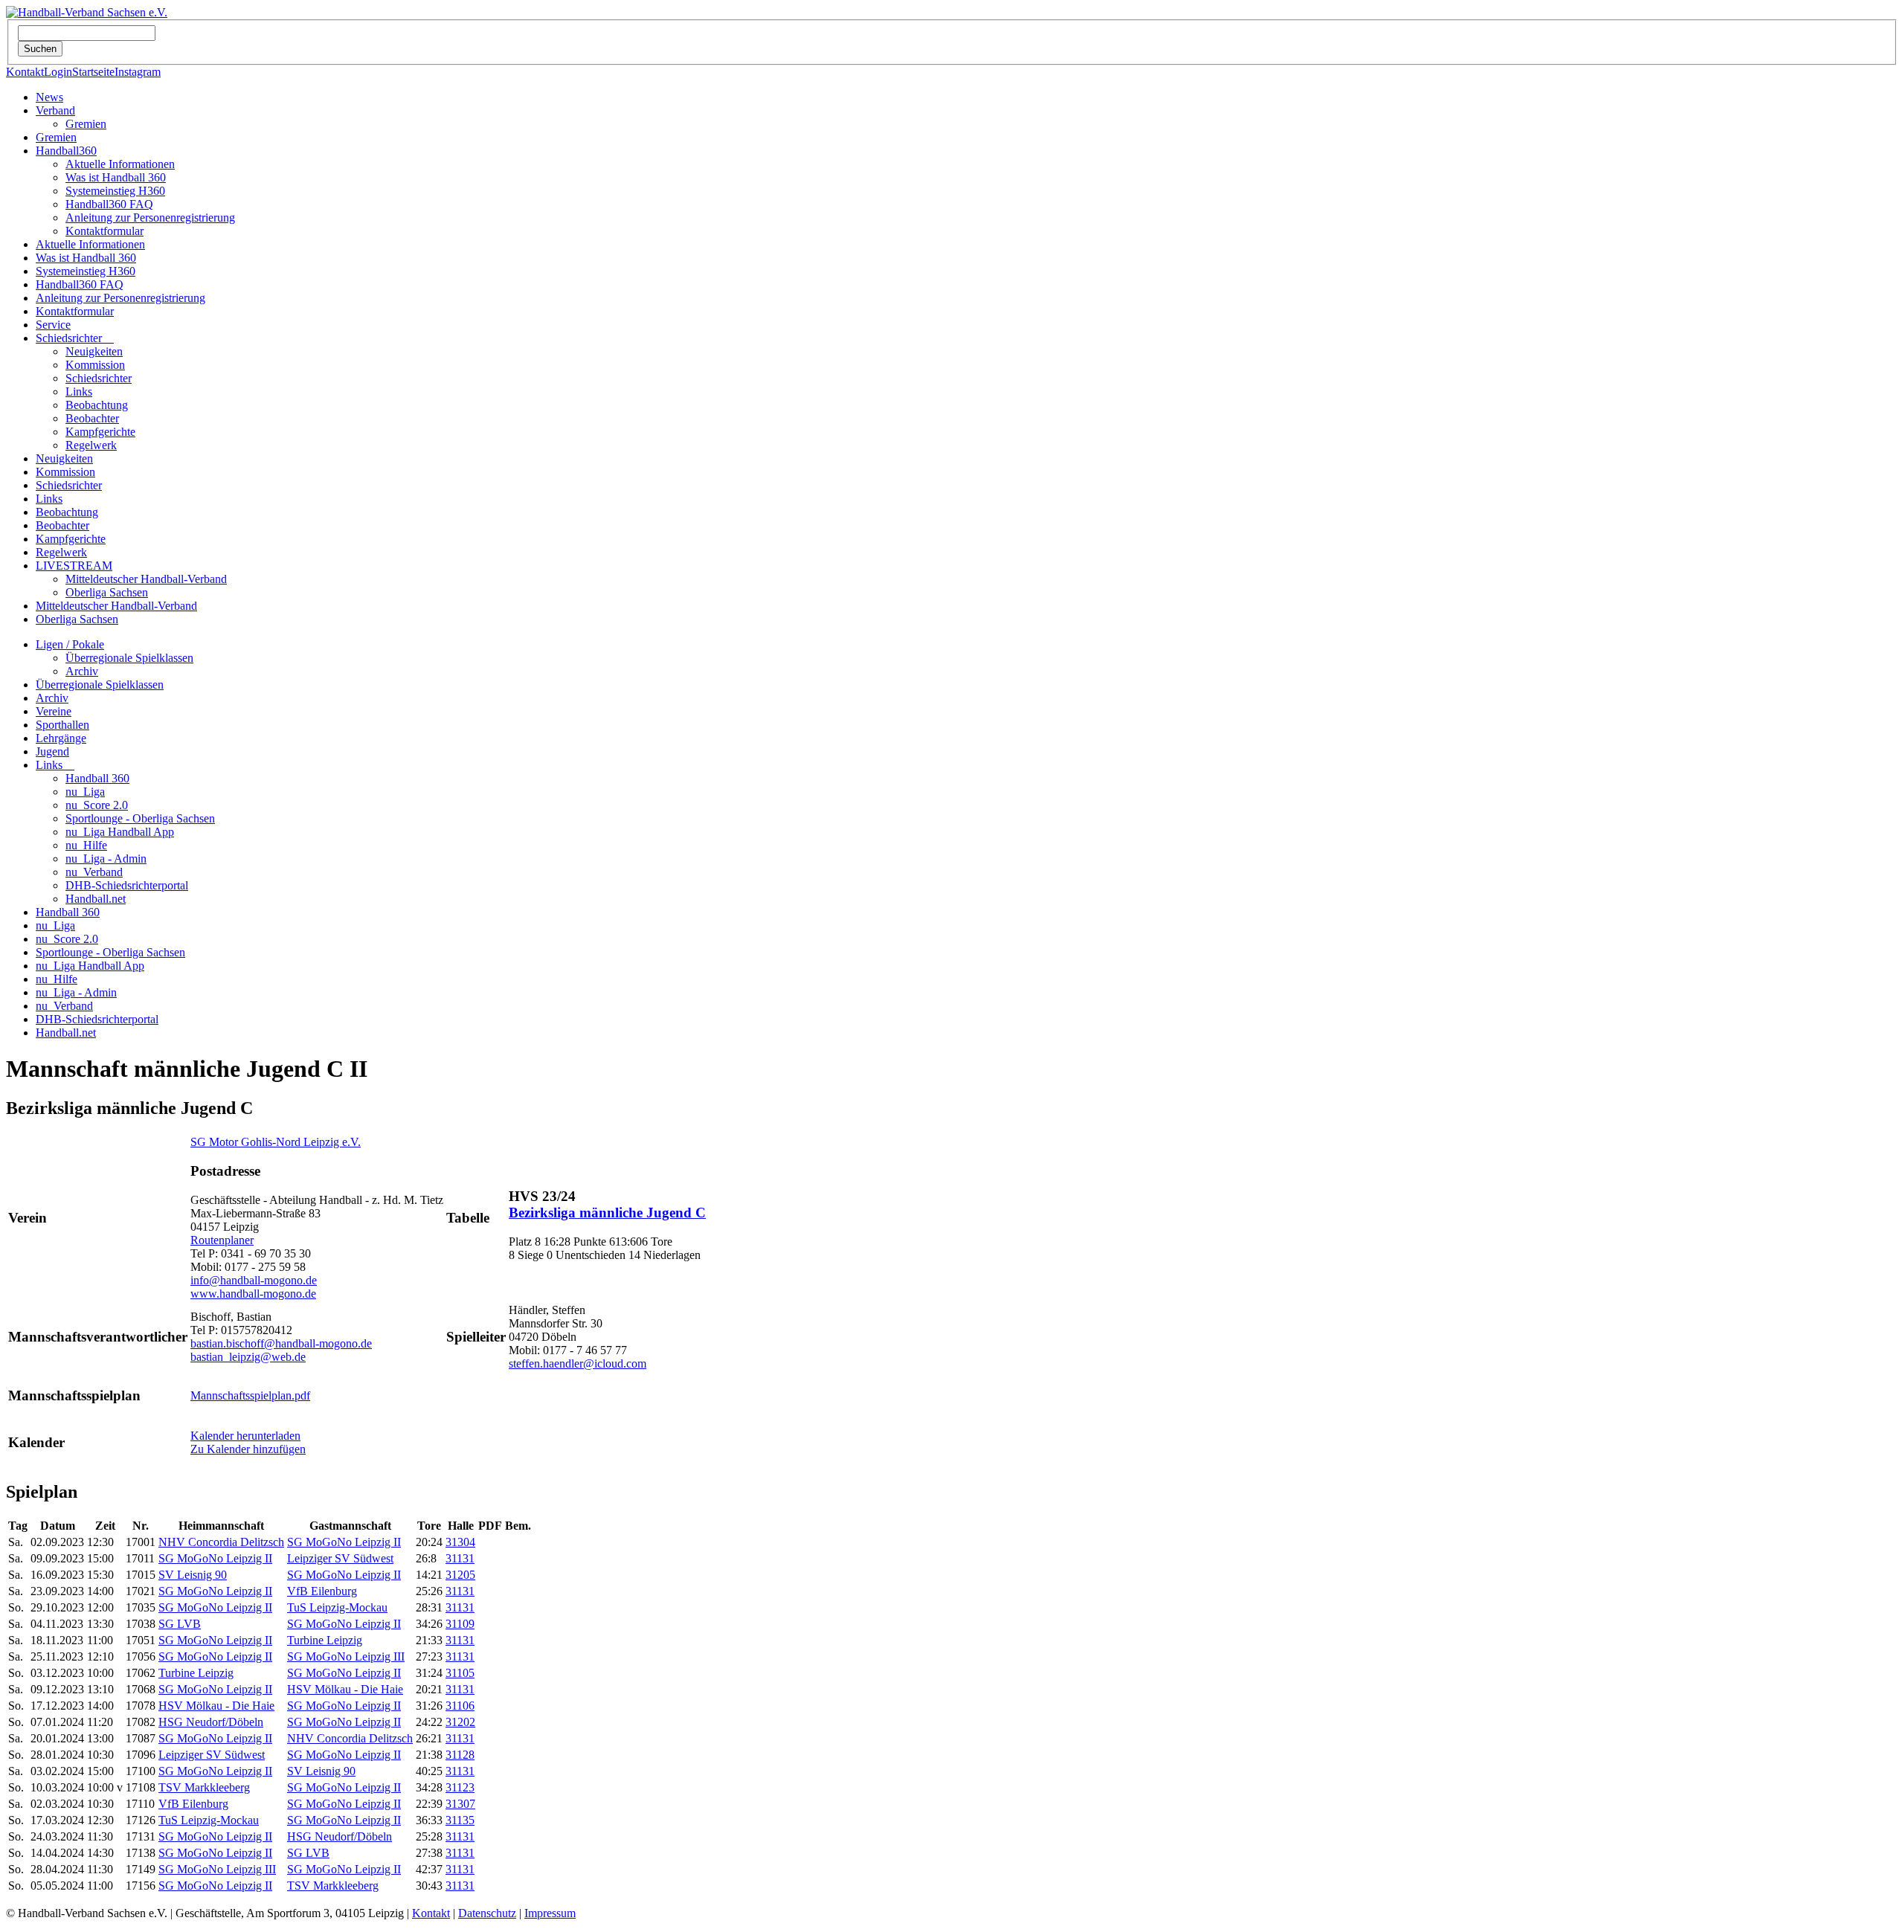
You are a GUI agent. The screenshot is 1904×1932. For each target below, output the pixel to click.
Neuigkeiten (94, 351)
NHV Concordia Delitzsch (221, 1542)
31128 (460, 1755)
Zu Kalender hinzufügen (248, 1449)
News (49, 97)
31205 (460, 1575)
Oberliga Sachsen (107, 592)
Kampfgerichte (100, 432)
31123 (460, 1787)
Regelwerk (91, 445)
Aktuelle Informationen (120, 164)
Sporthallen (62, 725)
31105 (460, 1673)
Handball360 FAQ (109, 204)
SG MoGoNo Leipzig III (346, 1656)
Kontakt (25, 72)
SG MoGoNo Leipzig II (344, 1542)
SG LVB (180, 1624)
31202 (460, 1722)
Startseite (93, 72)
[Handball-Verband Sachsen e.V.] (87, 12)
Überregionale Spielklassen (129, 658)
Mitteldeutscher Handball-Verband (146, 579)
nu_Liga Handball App (120, 832)
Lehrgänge (61, 738)
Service (53, 325)
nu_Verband (94, 872)
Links (79, 392)
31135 (460, 1820)
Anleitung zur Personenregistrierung (150, 218)
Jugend (52, 751)
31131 (460, 1558)
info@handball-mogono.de (254, 1280)
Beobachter (92, 418)
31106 (460, 1706)
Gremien (86, 124)
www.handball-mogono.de (253, 1294)
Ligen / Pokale (70, 644)
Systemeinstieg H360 (115, 191)
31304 (460, 1542)
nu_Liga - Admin (106, 859)
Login (58, 72)
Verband (55, 110)
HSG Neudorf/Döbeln (211, 1722)
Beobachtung (97, 405)
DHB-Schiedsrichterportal (127, 885)
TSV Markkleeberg (204, 1787)
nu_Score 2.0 (97, 805)
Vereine (54, 711)
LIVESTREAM (74, 566)
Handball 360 (97, 778)
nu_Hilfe (86, 845)
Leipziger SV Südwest (340, 1558)
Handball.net (96, 899)
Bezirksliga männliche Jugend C (607, 1213)
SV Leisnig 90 (193, 1575)
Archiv (82, 671)
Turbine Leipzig (325, 1640)
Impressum (550, 1913)
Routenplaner (222, 1240)
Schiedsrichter (75, 338)
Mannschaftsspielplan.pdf (250, 1395)
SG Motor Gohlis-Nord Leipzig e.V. (276, 1142)
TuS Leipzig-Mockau (337, 1607)
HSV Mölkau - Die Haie (345, 1689)
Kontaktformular (104, 231)
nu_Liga (85, 792)
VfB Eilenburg (322, 1591)
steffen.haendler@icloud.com (578, 1363)
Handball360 (66, 151)
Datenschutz (487, 1913)
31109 (460, 1624)
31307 (460, 1804)
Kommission (95, 365)
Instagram (138, 72)
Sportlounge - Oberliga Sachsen (140, 818)
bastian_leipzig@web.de (248, 1357)
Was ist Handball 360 (116, 177)
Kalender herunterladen (245, 1436)
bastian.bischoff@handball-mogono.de (281, 1343)
